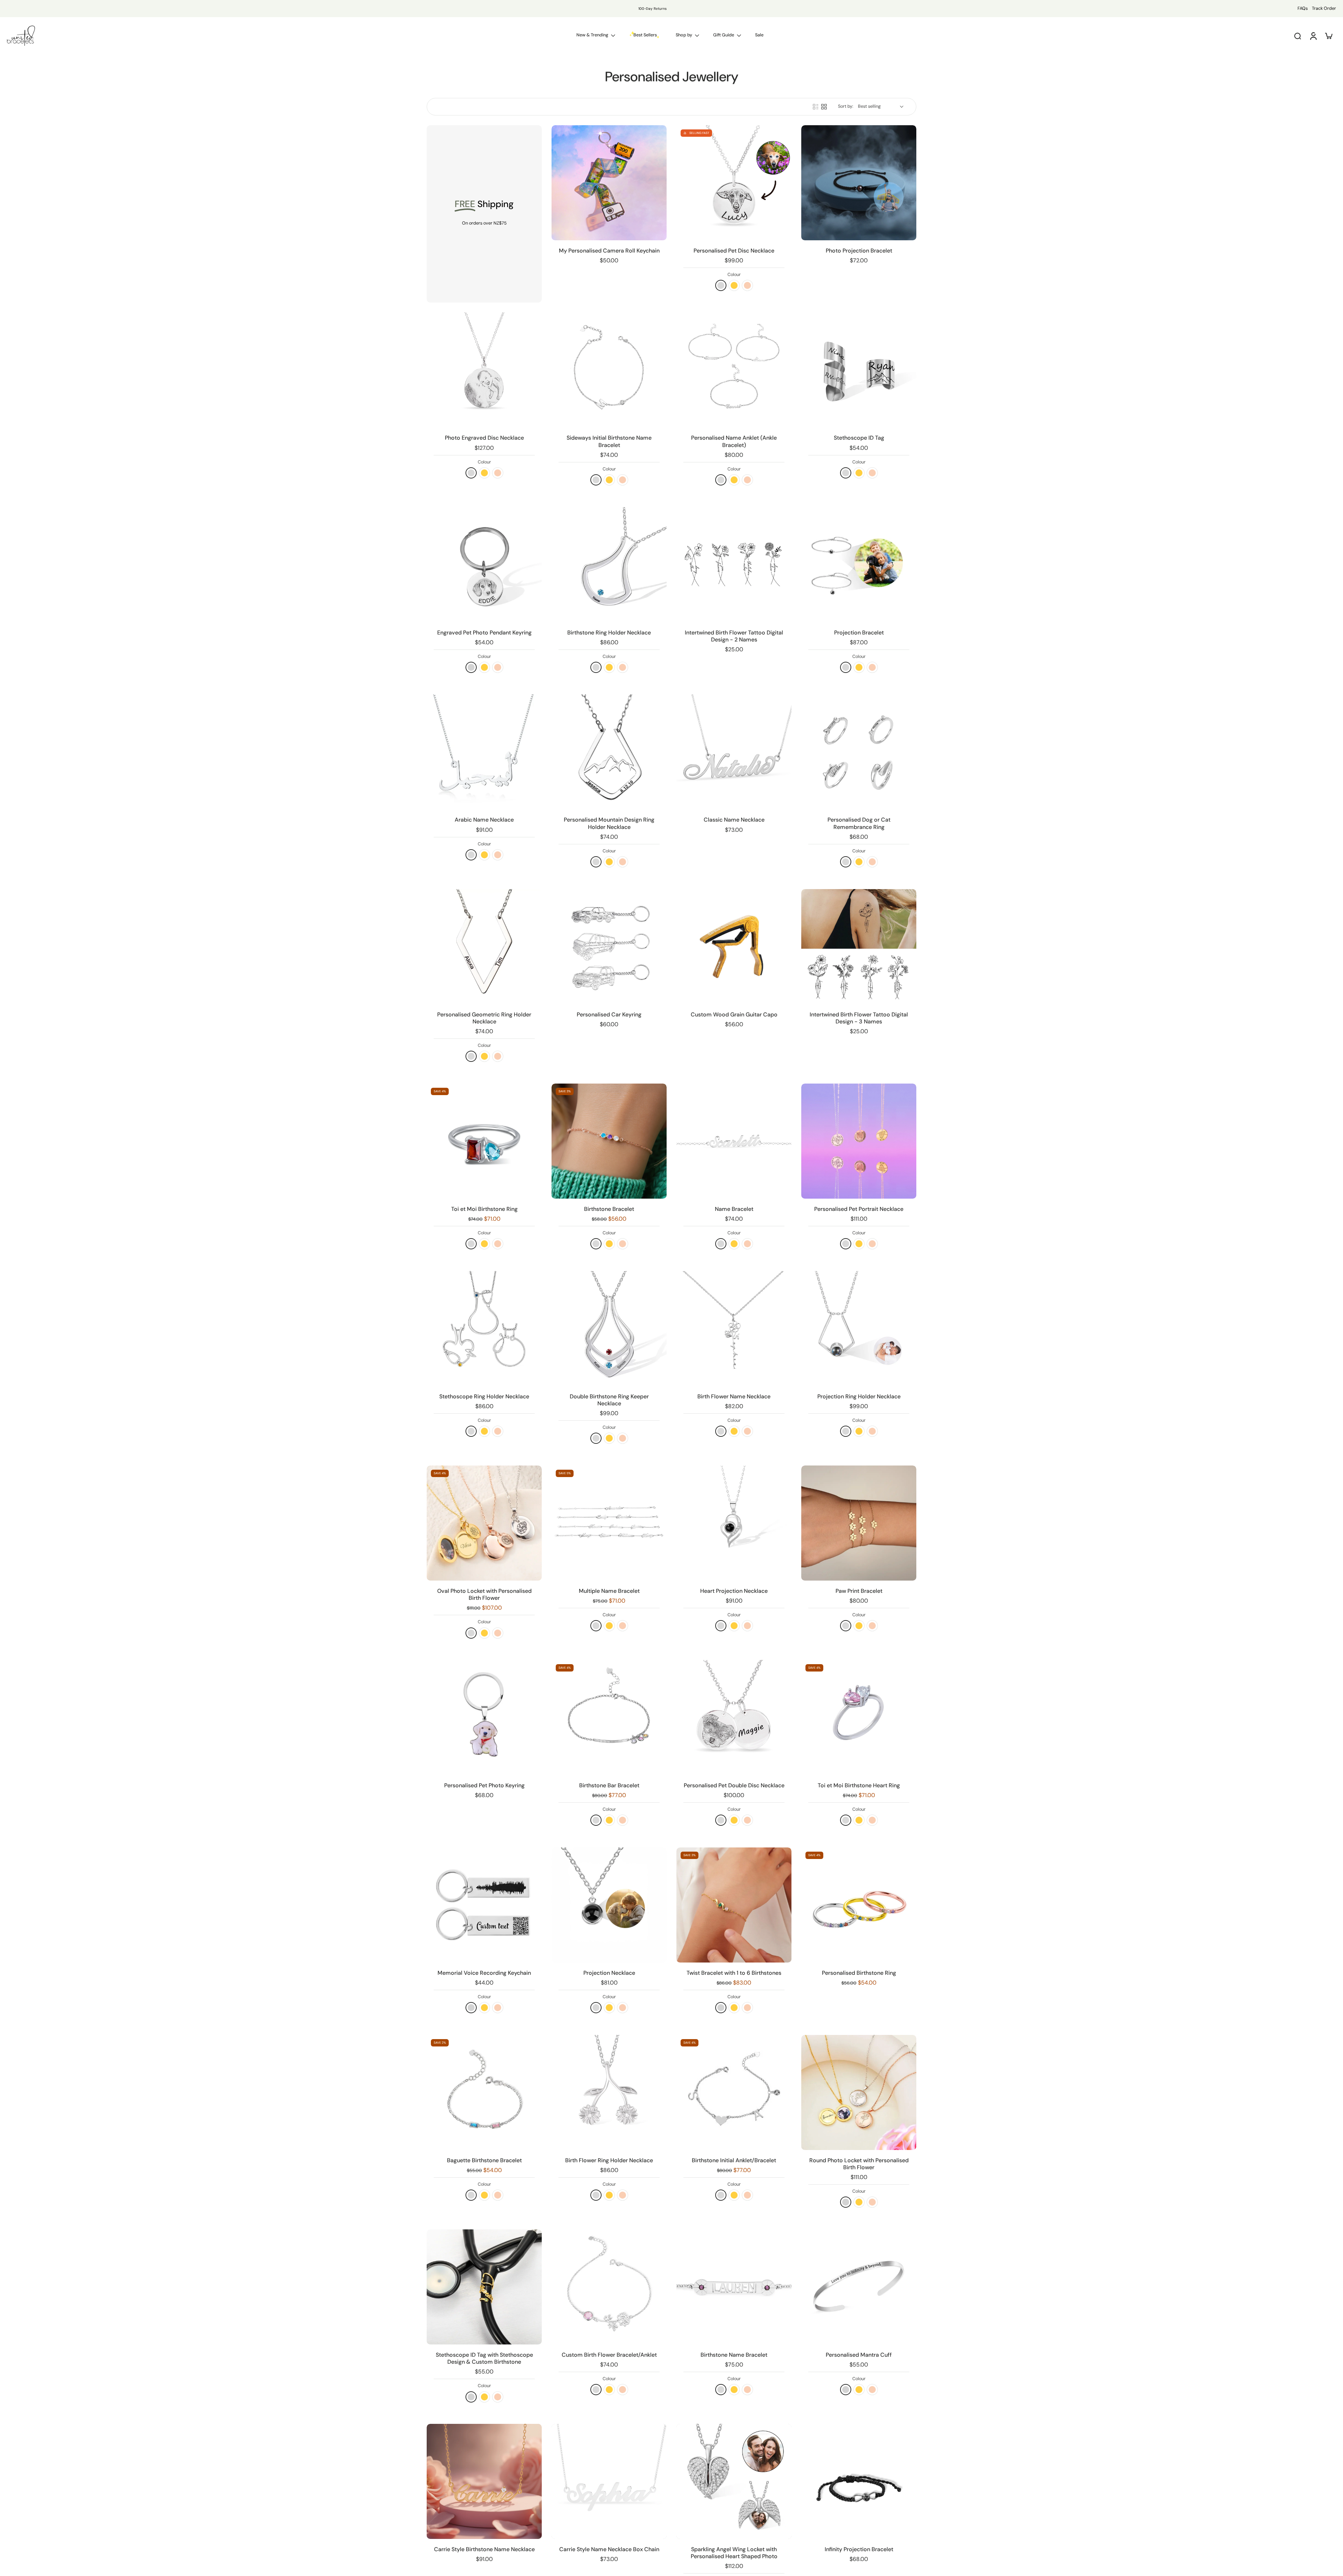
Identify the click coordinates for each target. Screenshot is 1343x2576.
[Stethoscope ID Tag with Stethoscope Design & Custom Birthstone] (484, 2287)
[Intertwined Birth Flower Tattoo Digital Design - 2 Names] (734, 565)
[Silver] (721, 2008)
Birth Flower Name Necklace (734, 1396)
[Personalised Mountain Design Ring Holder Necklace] (609, 752)
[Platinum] (471, 667)
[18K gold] (734, 285)
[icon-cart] (1328, 36)
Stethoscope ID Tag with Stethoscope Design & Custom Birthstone (484, 2358)
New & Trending (592, 35)
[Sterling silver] (721, 285)
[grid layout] (824, 107)
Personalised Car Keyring (609, 1014)
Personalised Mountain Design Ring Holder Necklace (609, 823)
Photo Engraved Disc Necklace (484, 438)
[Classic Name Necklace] (734, 752)
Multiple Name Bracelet (609, 1591)
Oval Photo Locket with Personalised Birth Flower (484, 1594)
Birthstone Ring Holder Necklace (609, 633)
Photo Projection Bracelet (859, 251)
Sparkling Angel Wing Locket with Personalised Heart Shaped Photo (734, 2553)
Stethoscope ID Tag (859, 438)
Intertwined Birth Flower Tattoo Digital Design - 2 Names (734, 636)
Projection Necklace (609, 1973)
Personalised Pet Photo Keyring (484, 1785)
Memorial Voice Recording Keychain (484, 1973)
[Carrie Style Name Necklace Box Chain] (609, 2481)
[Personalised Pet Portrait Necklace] (859, 1141)
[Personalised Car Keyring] (609, 947)
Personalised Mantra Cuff (859, 2355)
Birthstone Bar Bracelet (609, 1785)
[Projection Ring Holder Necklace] (859, 1329)
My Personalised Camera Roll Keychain (609, 251)
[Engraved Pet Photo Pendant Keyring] (484, 565)
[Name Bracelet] (734, 1141)
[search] (1298, 36)
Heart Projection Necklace (734, 1591)
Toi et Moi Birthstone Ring (484, 1209)
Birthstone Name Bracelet (734, 2355)
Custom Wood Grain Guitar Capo (734, 1014)
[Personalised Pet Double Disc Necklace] (734, 1718)
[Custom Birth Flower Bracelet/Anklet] (609, 2287)
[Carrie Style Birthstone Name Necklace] (484, 2481)
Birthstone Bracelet (609, 1209)
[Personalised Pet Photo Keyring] (484, 1718)
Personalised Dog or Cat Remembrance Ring (859, 823)
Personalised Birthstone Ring (859, 1973)
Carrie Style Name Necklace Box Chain (609, 2549)
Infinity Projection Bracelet (859, 2549)
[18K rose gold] (747, 285)
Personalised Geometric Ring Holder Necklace (484, 1018)
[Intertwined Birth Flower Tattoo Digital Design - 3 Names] (859, 947)
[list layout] (816, 107)
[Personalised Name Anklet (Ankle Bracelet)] (734, 370)
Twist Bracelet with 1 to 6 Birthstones (734, 1973)
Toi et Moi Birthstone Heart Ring (859, 1785)
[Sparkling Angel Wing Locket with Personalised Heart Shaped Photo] (734, 2481)
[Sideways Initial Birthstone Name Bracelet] (609, 370)
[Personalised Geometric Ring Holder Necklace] (484, 947)
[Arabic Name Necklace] (484, 752)
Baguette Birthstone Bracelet (484, 2160)
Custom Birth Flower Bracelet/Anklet (609, 2355)
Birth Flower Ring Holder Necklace (609, 2160)
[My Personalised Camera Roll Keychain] (609, 183)
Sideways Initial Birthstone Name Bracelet (609, 441)
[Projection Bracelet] (859, 565)
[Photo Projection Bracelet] (859, 183)
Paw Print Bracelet (859, 1591)
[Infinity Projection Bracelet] (859, 2481)
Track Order (1324, 8)
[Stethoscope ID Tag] (859, 370)
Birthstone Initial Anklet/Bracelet (734, 2160)
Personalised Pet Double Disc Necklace (734, 1785)
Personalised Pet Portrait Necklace (859, 1209)
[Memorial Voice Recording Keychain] (484, 1905)
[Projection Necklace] (609, 1905)
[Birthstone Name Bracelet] (734, 2287)
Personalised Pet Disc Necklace (734, 251)
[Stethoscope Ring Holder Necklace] (484, 1329)
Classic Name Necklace (734, 820)
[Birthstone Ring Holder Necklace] (609, 565)
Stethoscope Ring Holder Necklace (484, 1396)
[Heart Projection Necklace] (734, 1523)
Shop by (684, 35)
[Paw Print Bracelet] (859, 1523)
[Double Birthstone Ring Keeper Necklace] (609, 1329)
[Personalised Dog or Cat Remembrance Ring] (859, 752)
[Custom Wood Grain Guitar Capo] (734, 947)
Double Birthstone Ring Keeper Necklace (609, 1400)
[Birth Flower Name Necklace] (734, 1329)
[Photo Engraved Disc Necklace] (484, 370)
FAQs (1303, 8)
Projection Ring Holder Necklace (859, 1396)
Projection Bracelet (859, 633)
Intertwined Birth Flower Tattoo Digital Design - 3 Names (859, 1018)
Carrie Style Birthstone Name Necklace (484, 2549)
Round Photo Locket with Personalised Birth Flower (859, 2164)
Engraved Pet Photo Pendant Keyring (484, 633)
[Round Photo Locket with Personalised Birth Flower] (859, 2092)
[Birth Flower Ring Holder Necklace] (609, 2092)
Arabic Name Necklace (484, 820)
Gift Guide (724, 35)
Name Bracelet (734, 1209)
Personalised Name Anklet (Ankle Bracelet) (734, 441)
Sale (759, 35)
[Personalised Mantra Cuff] (859, 2287)
